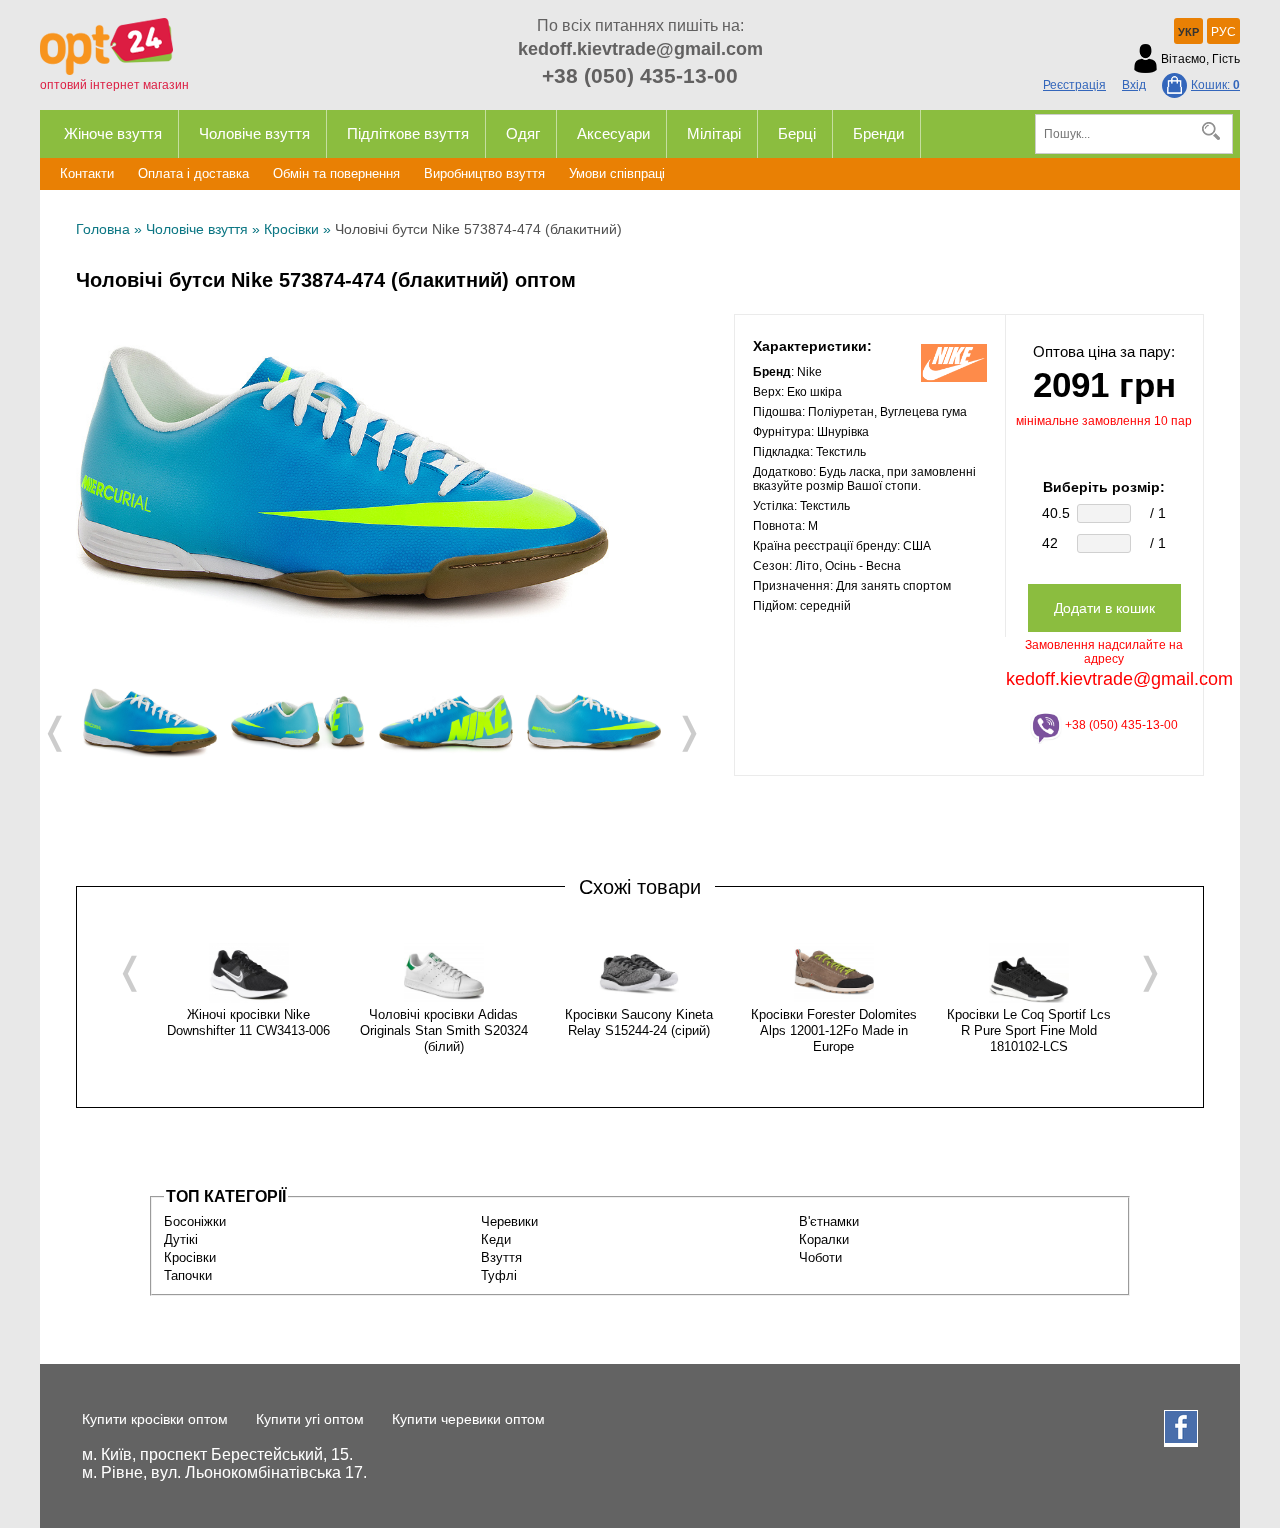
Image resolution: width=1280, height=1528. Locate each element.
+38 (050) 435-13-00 (640, 75)
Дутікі (181, 1239)
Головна (103, 229)
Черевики (509, 1221)
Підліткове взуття (408, 133)
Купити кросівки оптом (155, 1419)
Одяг (523, 133)
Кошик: (1215, 85)
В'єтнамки (829, 1221)
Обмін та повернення (336, 173)
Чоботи (820, 1257)
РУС (1223, 32)
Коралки (824, 1239)
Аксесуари (613, 133)
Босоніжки (195, 1221)
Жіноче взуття (113, 133)
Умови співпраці (617, 173)
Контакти (87, 173)
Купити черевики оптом (468, 1419)
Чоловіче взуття (254, 133)
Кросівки (291, 229)
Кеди (496, 1239)
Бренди (878, 133)
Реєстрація (1074, 85)
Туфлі (499, 1275)
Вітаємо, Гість (1200, 59)
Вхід (1134, 85)
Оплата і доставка (193, 173)
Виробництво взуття (484, 173)
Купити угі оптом (310, 1419)
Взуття (501, 1257)
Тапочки (188, 1275)
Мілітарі (714, 133)
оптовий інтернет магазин (114, 85)
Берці (797, 133)
